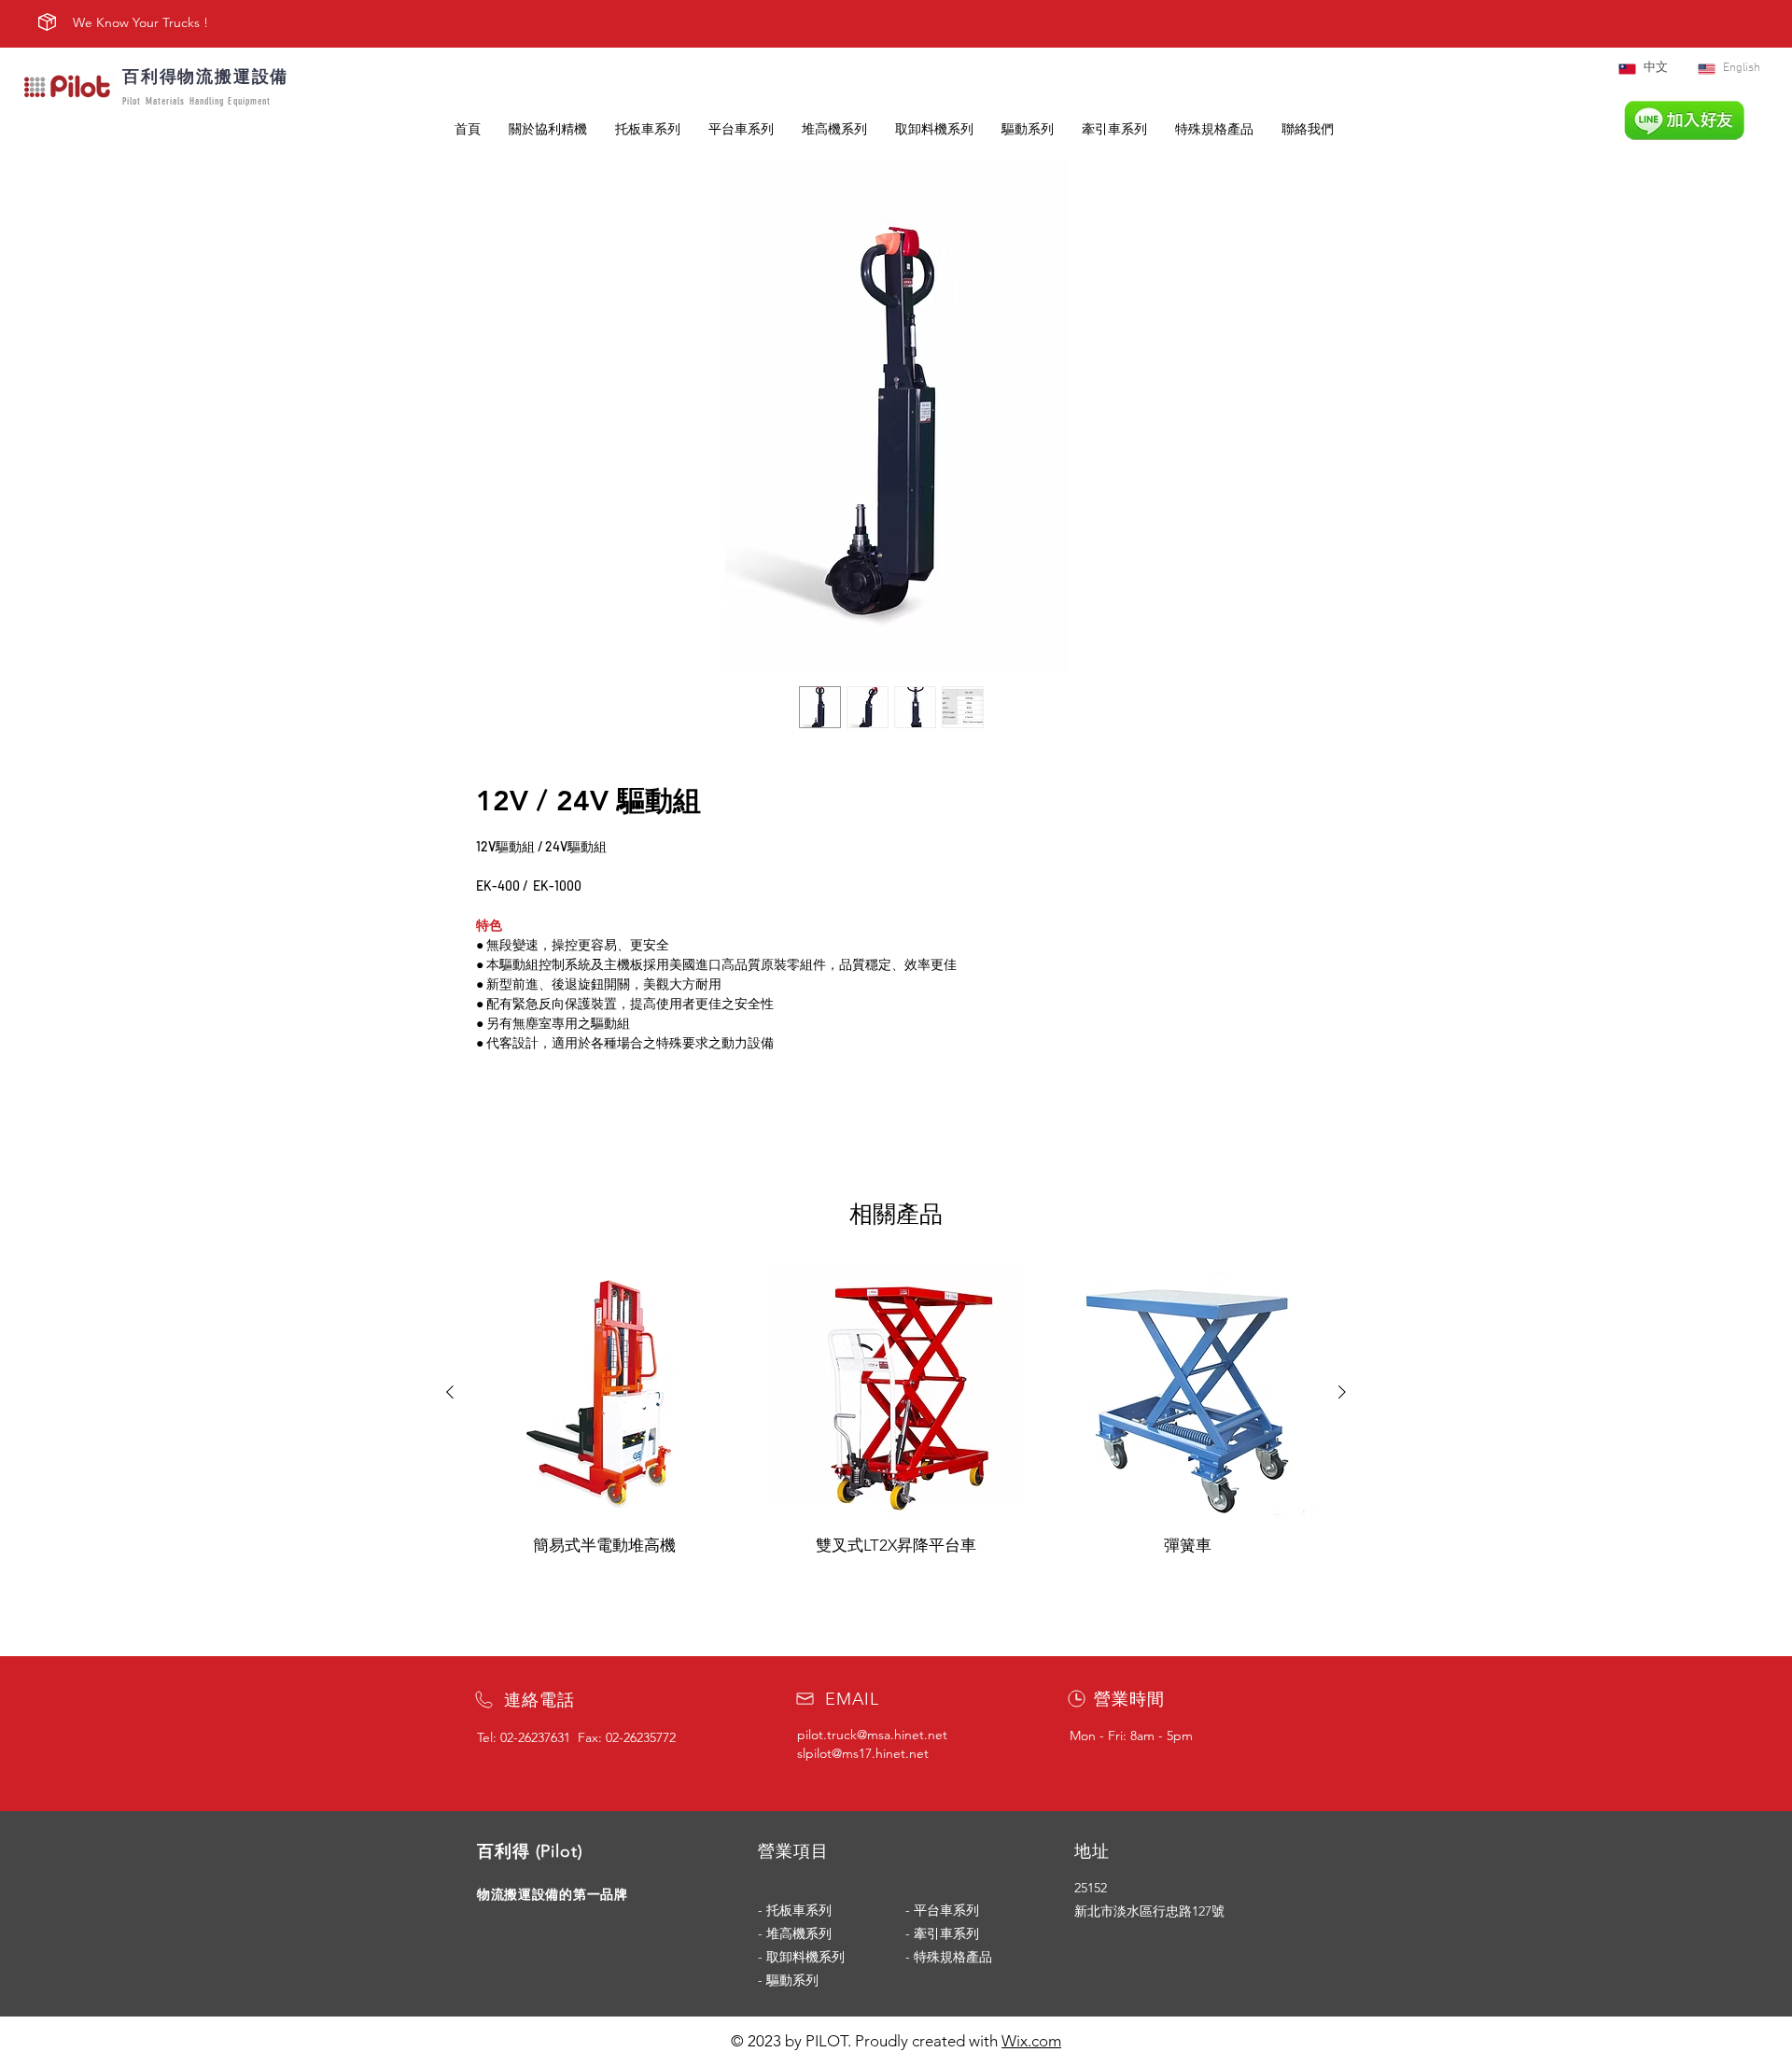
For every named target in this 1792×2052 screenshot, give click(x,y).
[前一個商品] (450, 1392)
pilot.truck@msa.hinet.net (872, 1735)
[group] (896, 1411)
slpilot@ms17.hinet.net (863, 1753)
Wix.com (1031, 2041)
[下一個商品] (1342, 1392)
